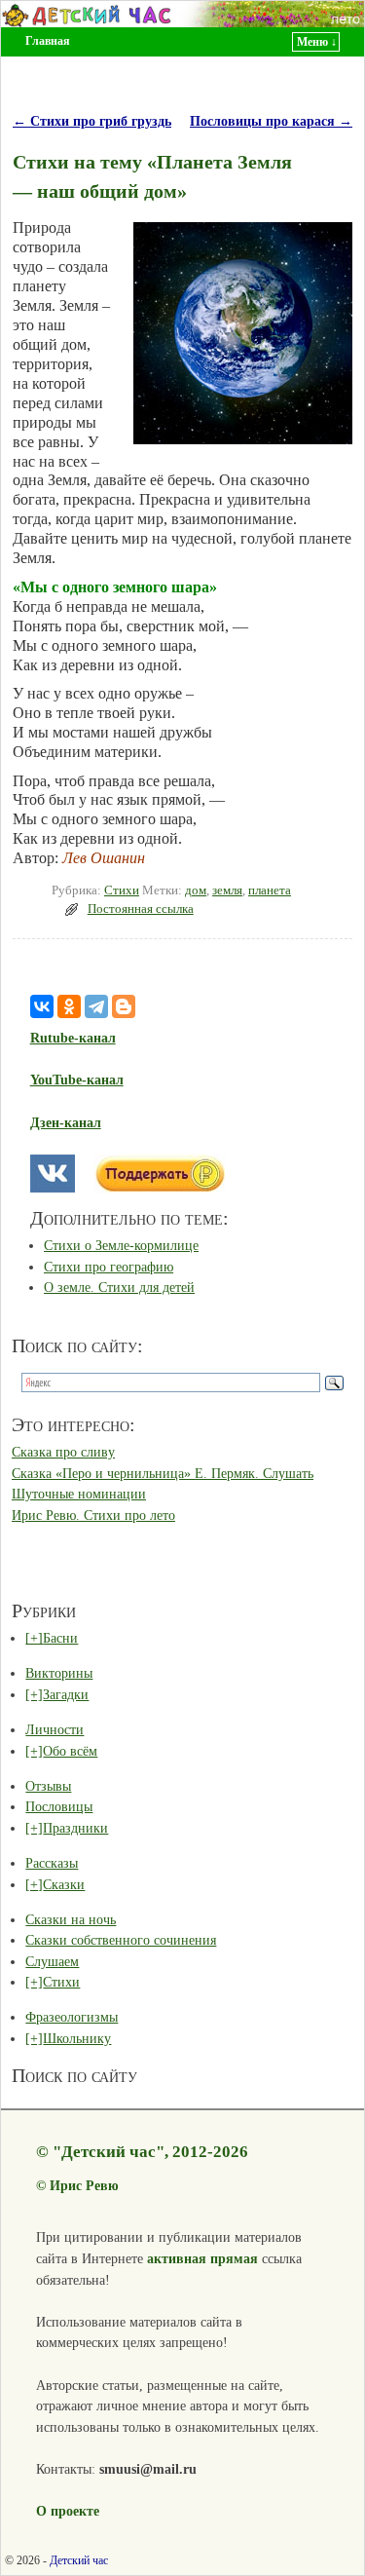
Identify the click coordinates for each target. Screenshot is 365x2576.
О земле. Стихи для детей (119, 1287)
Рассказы (52, 1863)
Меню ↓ (317, 42)
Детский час (79, 2560)
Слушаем (52, 1961)
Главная (48, 41)
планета (270, 890)
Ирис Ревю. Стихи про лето (93, 1515)
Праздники (75, 1828)
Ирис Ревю (84, 2185)
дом (196, 890)
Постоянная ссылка (141, 909)
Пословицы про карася (271, 121)
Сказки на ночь (71, 1919)
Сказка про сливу (63, 1452)
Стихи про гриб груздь (92, 121)
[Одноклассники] (69, 1006)
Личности (55, 1729)
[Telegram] (96, 1006)
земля (227, 890)
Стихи (122, 890)
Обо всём (70, 1751)
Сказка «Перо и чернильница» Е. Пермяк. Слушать (163, 1473)
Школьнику (77, 2038)
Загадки (66, 1694)
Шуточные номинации (79, 1494)
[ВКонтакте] (42, 1006)
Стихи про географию (109, 1267)
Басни (60, 1638)
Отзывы (48, 1786)
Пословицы (59, 1806)
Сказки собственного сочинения (121, 1940)
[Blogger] (124, 1006)
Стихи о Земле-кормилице (121, 1245)
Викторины (59, 1673)
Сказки (64, 1884)
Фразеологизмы (72, 2017)
